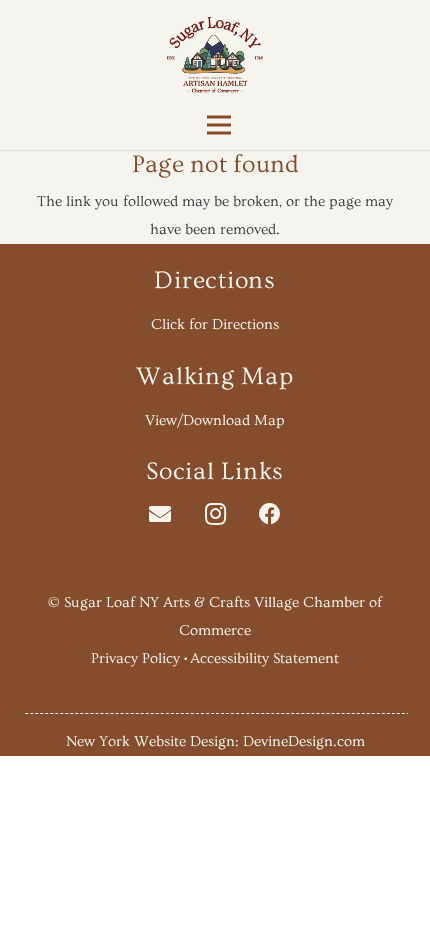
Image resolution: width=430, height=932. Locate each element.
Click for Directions (215, 324)
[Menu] (215, 125)
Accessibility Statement (264, 658)
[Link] (215, 55)
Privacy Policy (135, 658)
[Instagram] (215, 514)
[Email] (160, 514)
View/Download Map (215, 420)
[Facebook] (270, 514)
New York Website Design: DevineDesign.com (215, 741)
